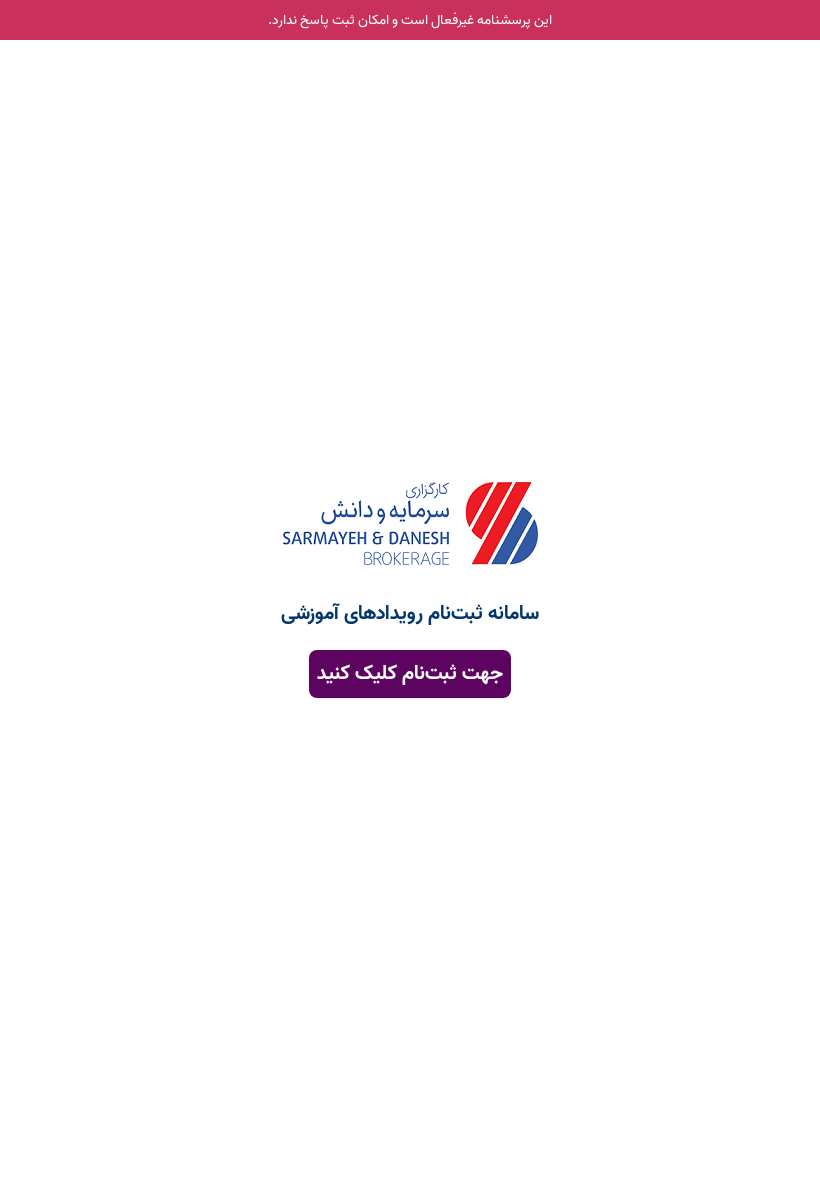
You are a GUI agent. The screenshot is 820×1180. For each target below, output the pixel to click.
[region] (410, 518)
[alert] (410, 20)
